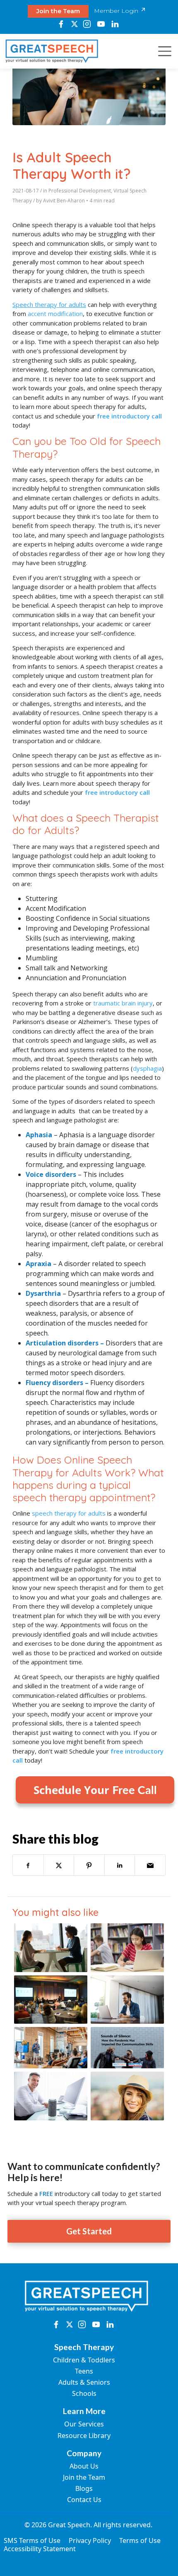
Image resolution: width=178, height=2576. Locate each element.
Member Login (117, 11)
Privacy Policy (90, 2540)
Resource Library (84, 2436)
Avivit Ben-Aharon (64, 201)
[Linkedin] (115, 24)
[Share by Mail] (150, 1865)
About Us (84, 2466)
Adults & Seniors (84, 2382)
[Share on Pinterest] (89, 1865)
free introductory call (129, 416)
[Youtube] (101, 24)
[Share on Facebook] (28, 1865)
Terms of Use (140, 2540)
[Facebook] (61, 24)
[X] (74, 24)
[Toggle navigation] (162, 51)
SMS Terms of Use (32, 2540)
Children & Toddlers (84, 2360)
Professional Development (80, 191)
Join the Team (58, 11)
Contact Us (84, 2500)
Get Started (89, 2231)
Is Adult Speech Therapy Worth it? (71, 165)
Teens (84, 2371)
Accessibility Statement (40, 2549)
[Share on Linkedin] (120, 1865)
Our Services (84, 2424)
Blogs (84, 2488)
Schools (84, 2393)
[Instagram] (87, 24)
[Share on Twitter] (59, 1865)
